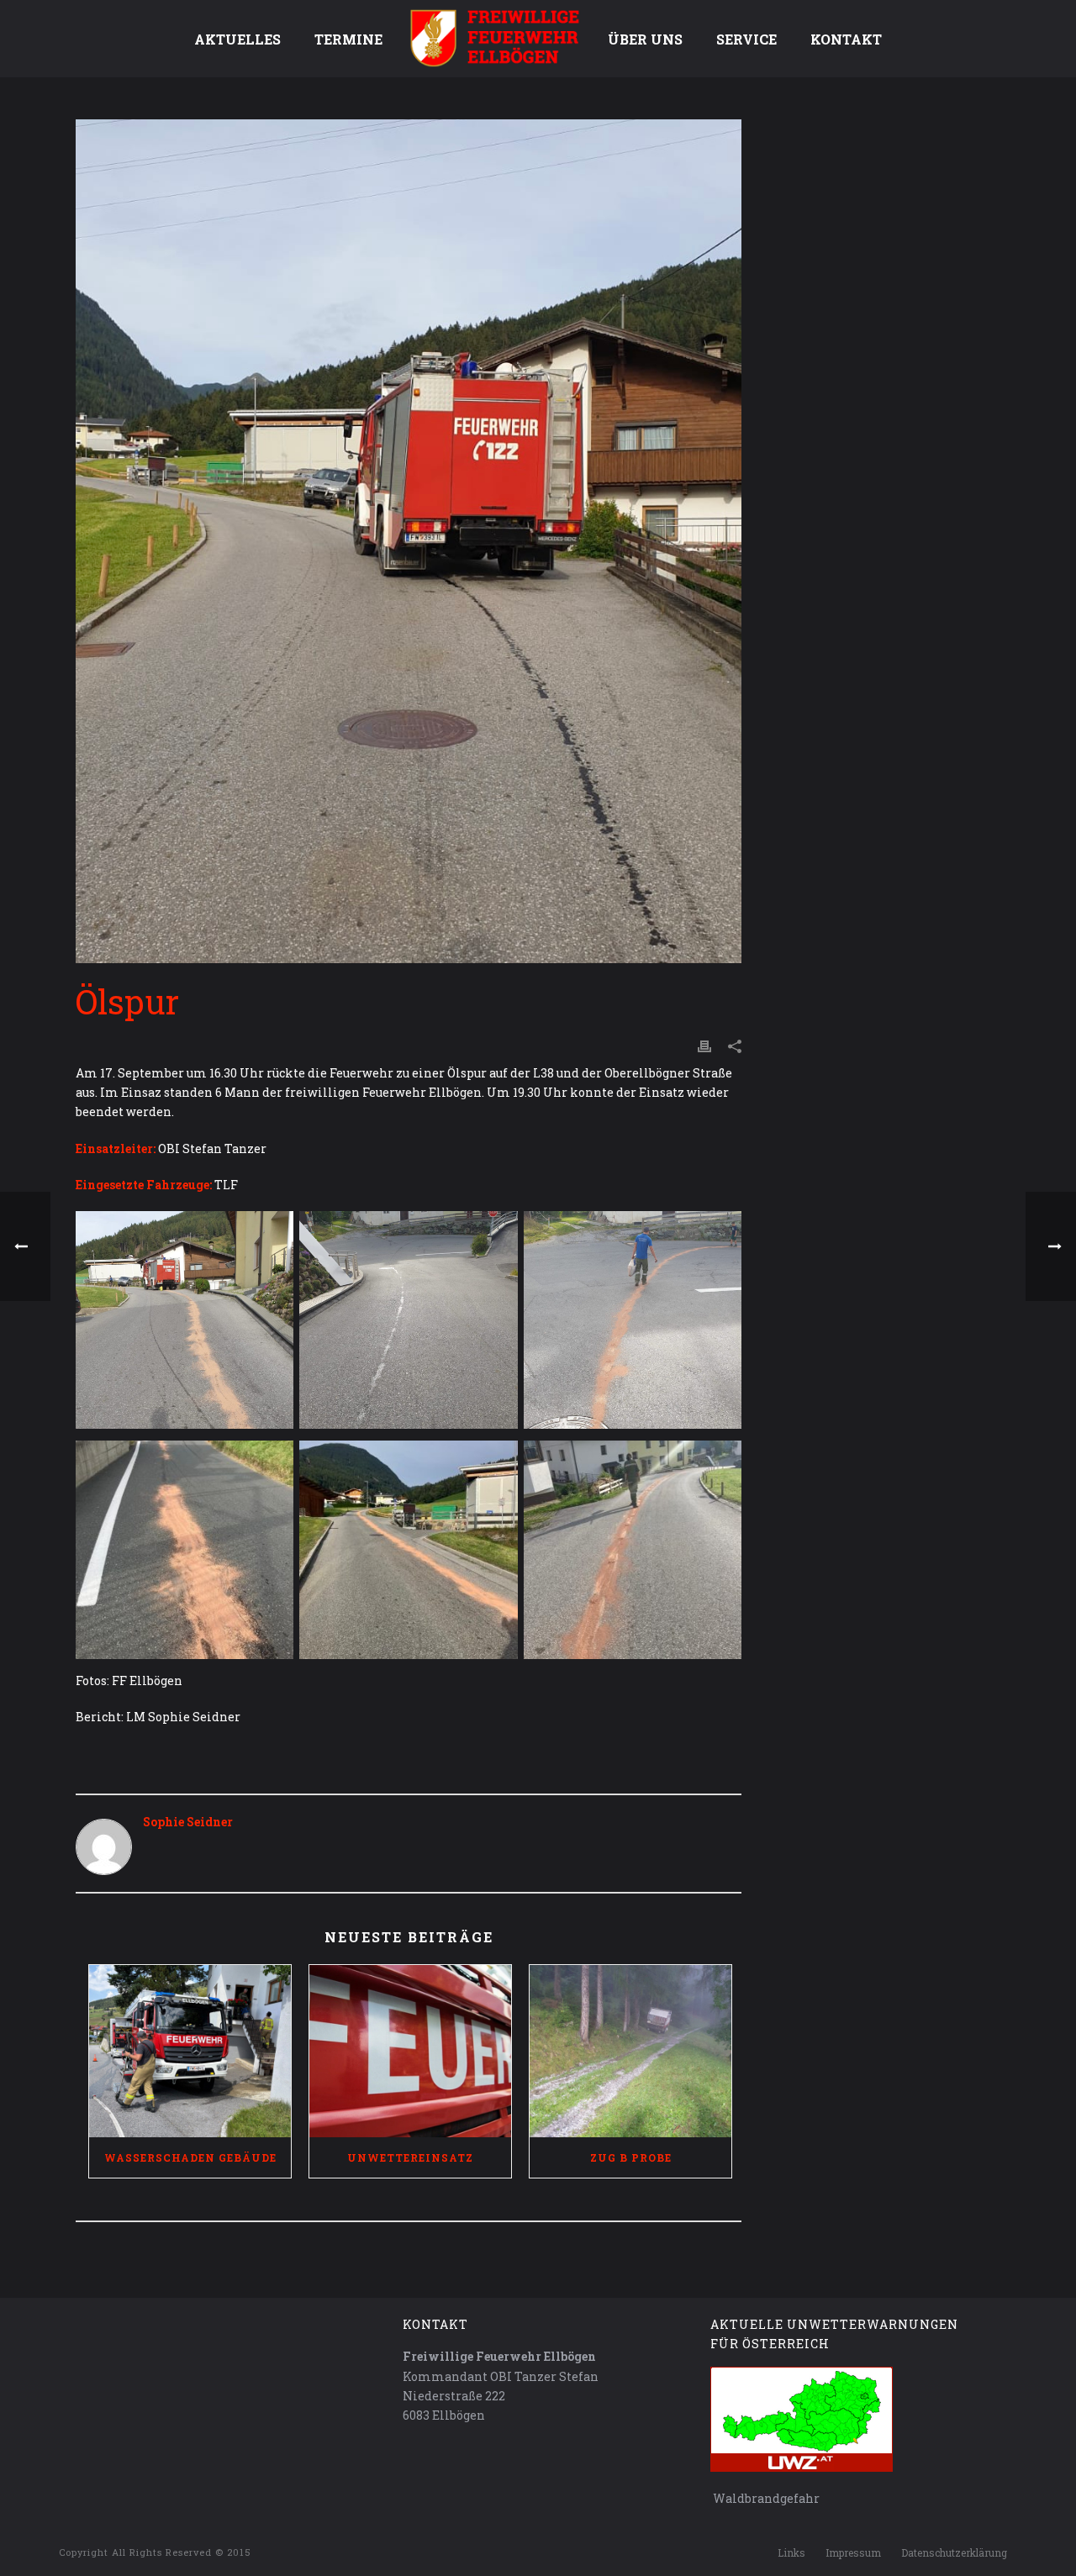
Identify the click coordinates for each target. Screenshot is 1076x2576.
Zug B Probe (631, 2157)
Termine (348, 39)
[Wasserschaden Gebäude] (190, 2051)
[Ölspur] (409, 541)
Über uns (645, 39)
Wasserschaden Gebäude (190, 2157)
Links (791, 2552)
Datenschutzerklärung (954, 2552)
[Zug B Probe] (630, 2051)
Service (746, 39)
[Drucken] (704, 1045)
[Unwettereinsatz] (410, 2051)
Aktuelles (237, 39)
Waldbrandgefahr (765, 2498)
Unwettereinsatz (410, 2157)
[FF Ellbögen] (495, 38)
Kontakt (846, 39)
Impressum (853, 2552)
